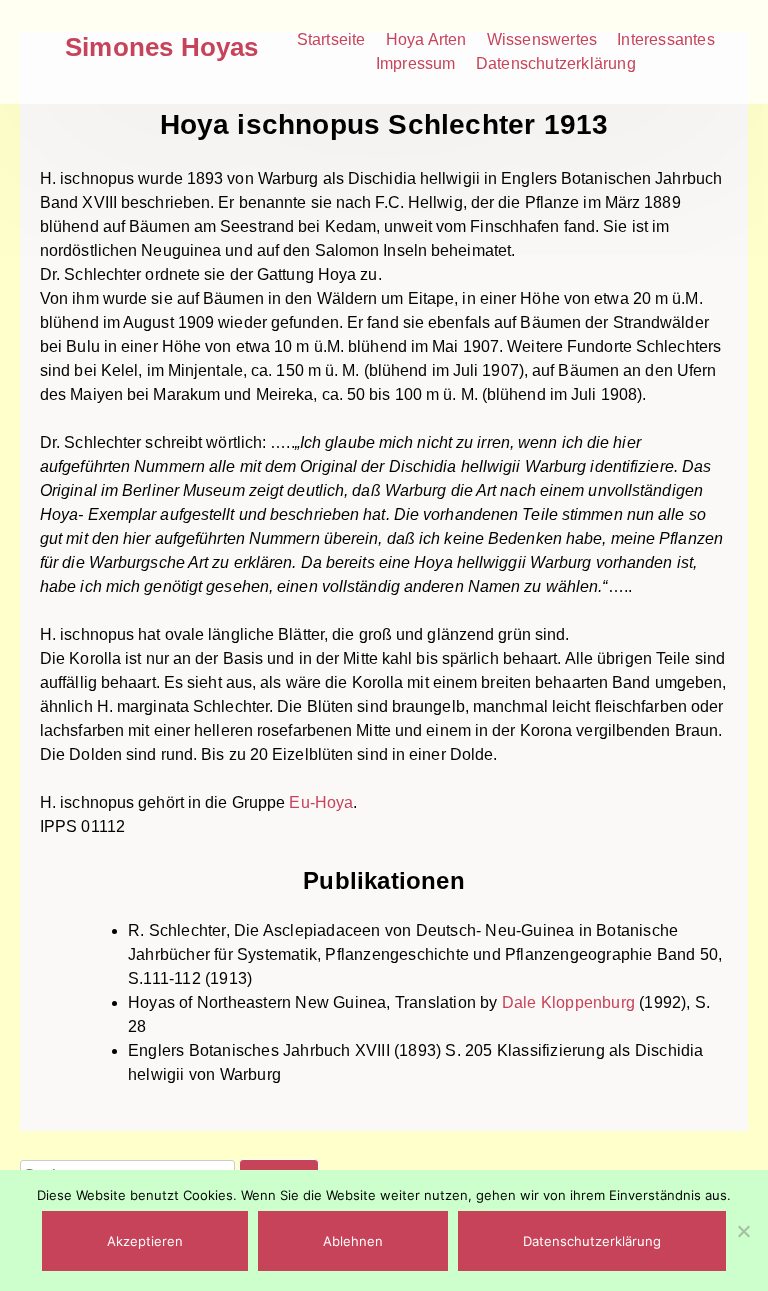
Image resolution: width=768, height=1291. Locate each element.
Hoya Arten (426, 39)
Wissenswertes (542, 39)
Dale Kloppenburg (568, 1002)
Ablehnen (353, 1241)
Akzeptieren (145, 1241)
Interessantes (666, 39)
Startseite (331, 39)
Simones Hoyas (162, 47)
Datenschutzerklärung (556, 63)
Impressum (416, 63)
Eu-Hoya (321, 802)
